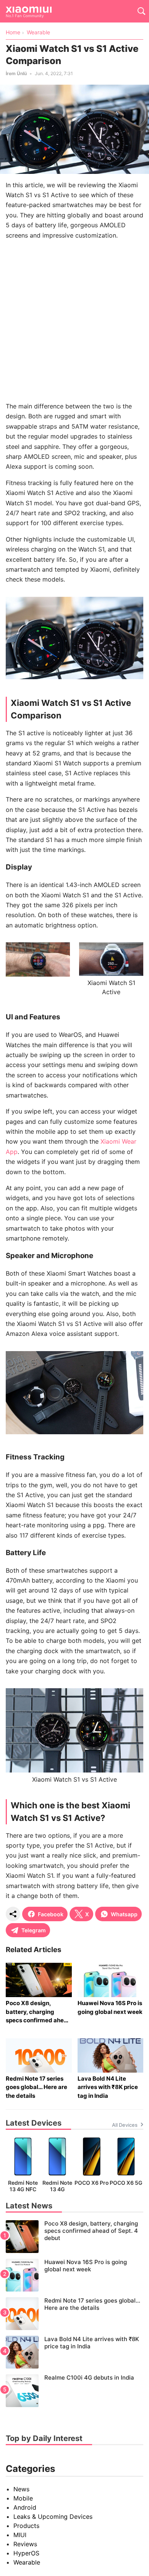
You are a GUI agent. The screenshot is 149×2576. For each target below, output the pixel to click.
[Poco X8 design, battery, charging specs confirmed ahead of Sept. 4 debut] (74, 2237)
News (21, 2489)
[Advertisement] (74, 321)
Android (25, 2507)
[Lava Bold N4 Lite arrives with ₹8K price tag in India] (74, 2352)
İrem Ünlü (16, 73)
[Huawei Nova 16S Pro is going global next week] (74, 2275)
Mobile (23, 2498)
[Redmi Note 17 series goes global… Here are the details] (74, 2314)
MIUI (20, 2535)
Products (26, 2526)
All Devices (125, 2125)
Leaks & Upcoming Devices (53, 2517)
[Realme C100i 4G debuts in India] (74, 2391)
